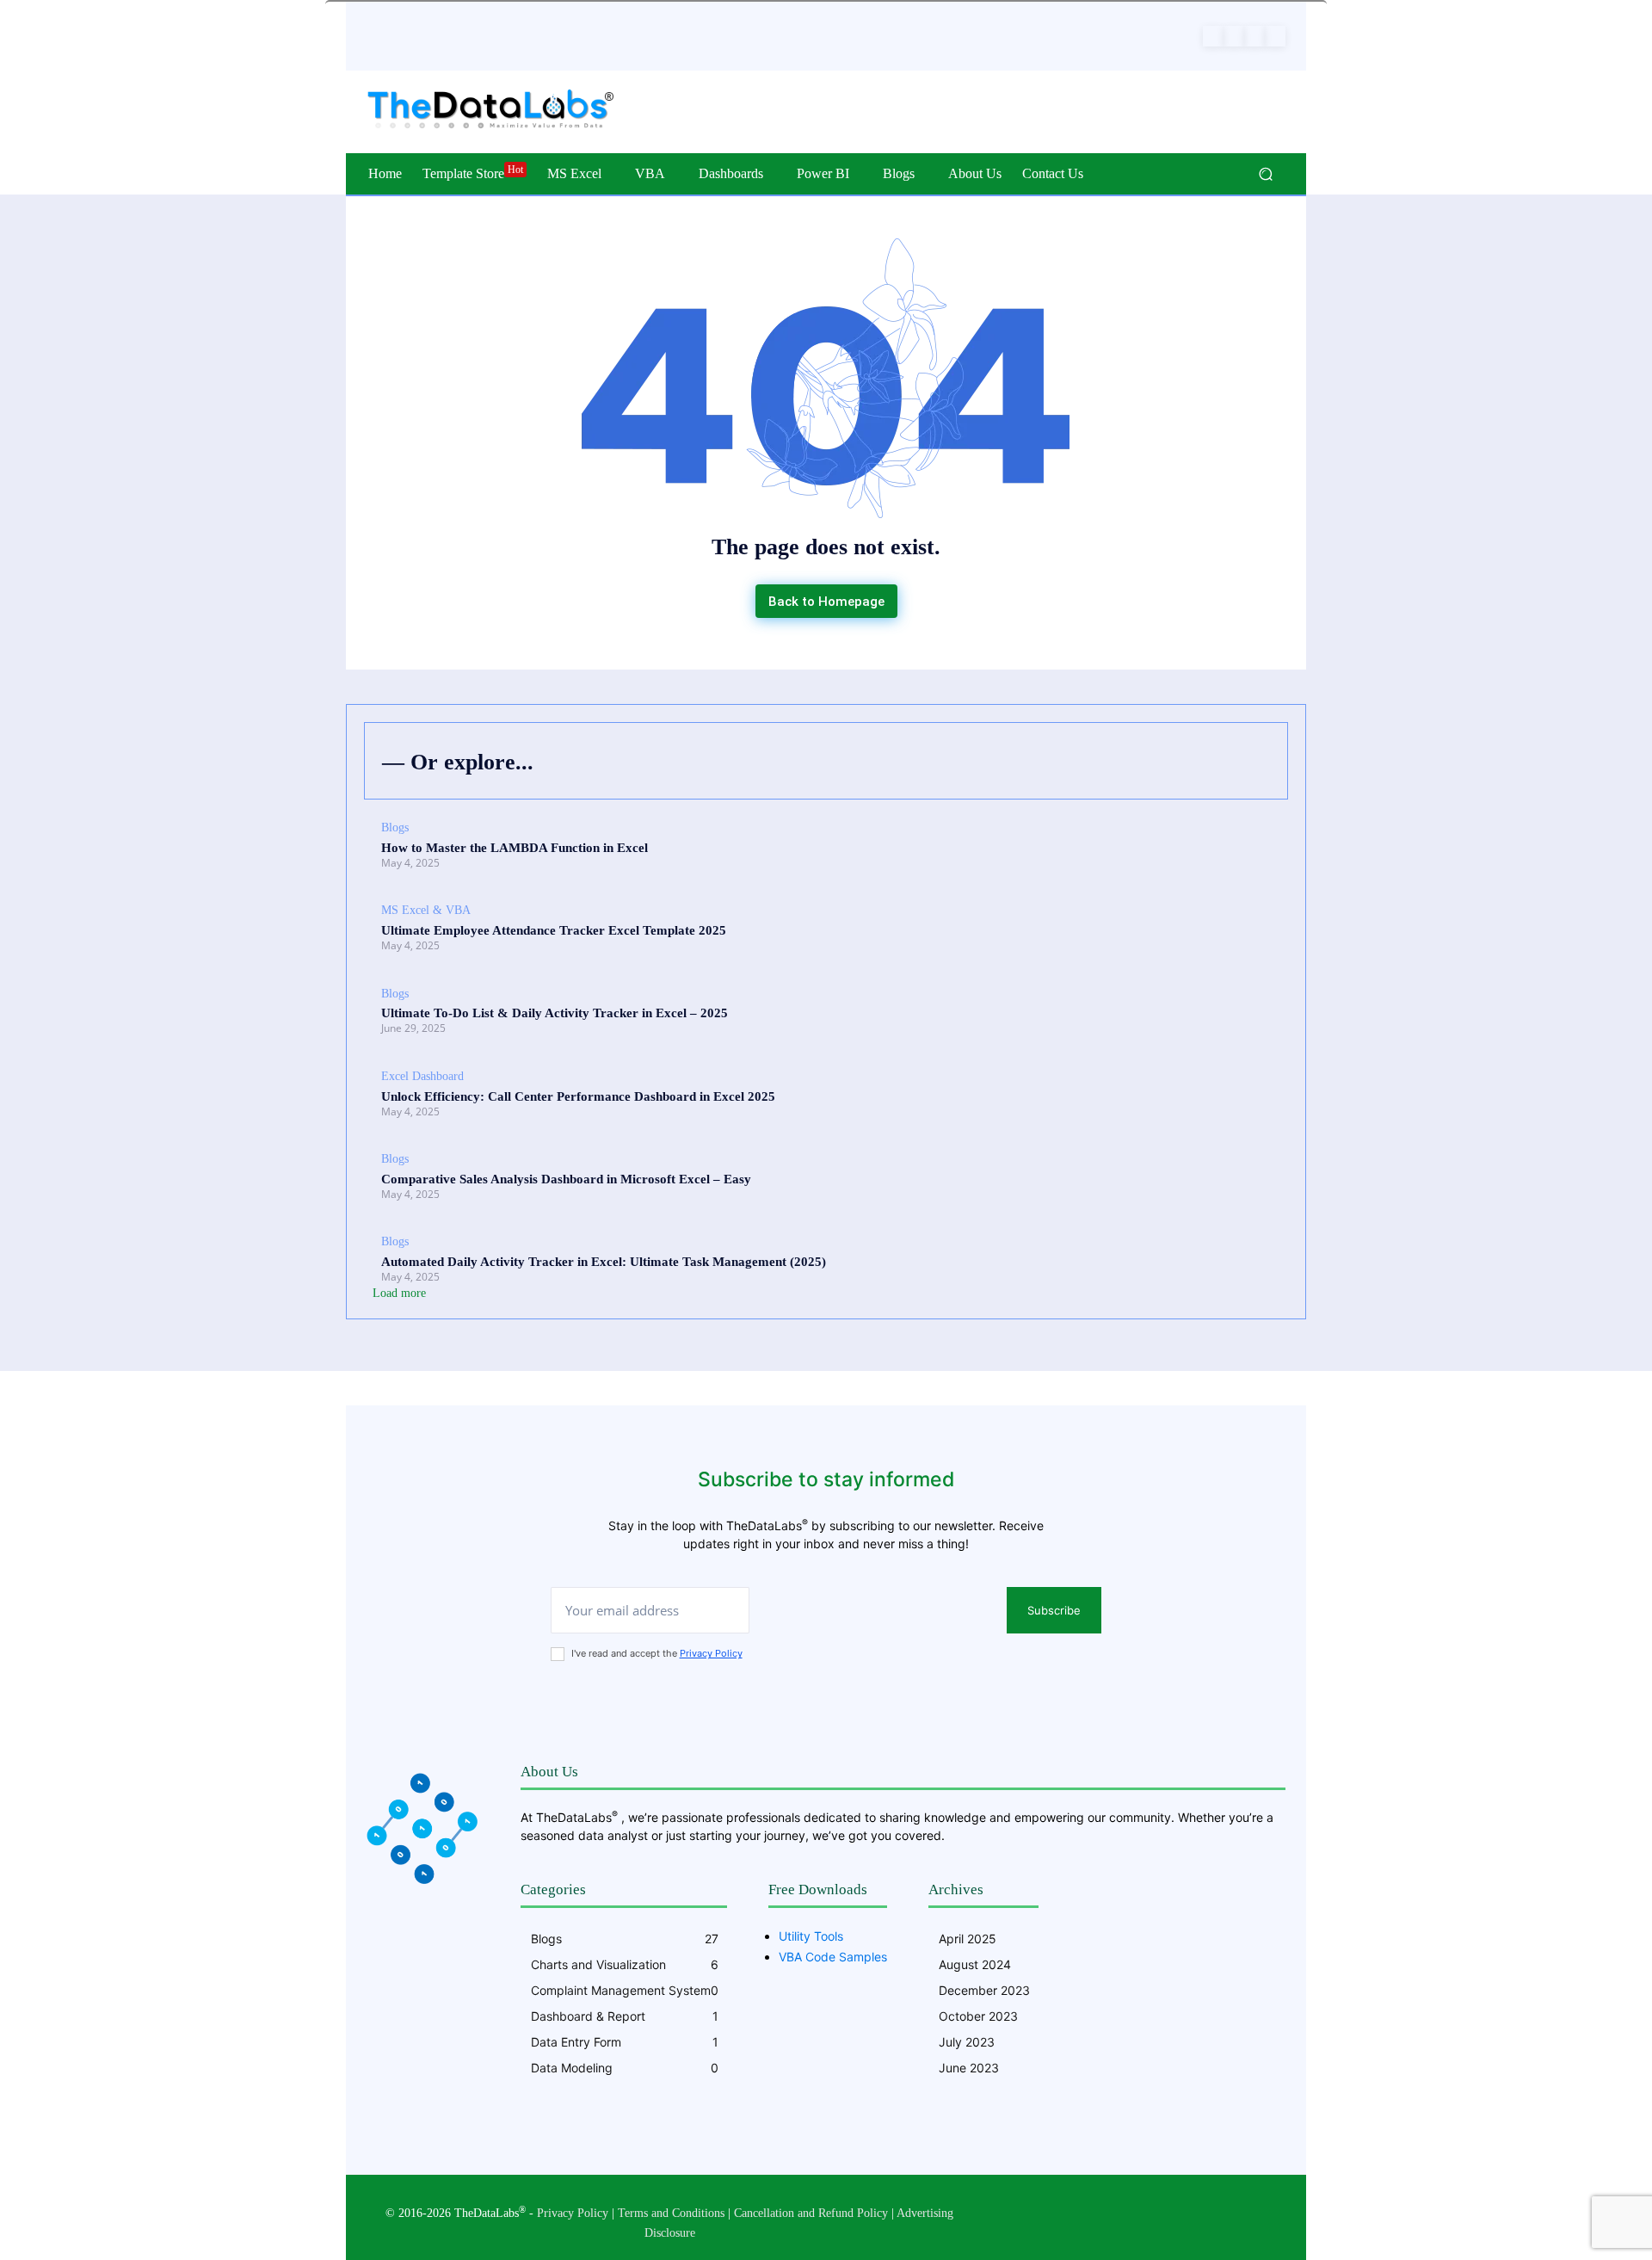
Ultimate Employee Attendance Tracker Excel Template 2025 (554, 930)
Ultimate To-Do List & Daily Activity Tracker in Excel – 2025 (555, 1013)
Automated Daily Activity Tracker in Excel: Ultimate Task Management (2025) (604, 1262)
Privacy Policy (711, 1653)
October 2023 (978, 2016)
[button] (1265, 174)
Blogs (395, 827)
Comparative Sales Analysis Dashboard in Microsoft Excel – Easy (566, 1179)
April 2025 (968, 1939)
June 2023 (969, 2068)
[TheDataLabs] (490, 110)
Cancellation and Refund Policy (811, 2213)
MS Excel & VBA (426, 910)
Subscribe (1054, 1610)
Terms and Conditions (671, 2213)
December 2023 (984, 1990)
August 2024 (975, 1964)
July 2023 (967, 2042)
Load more (399, 1293)
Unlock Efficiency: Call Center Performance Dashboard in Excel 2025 (578, 1096)
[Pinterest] (1234, 36)
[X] (1254, 36)
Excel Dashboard (422, 1076)
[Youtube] (1275, 36)
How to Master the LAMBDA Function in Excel (515, 848)
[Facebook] (1213, 36)
